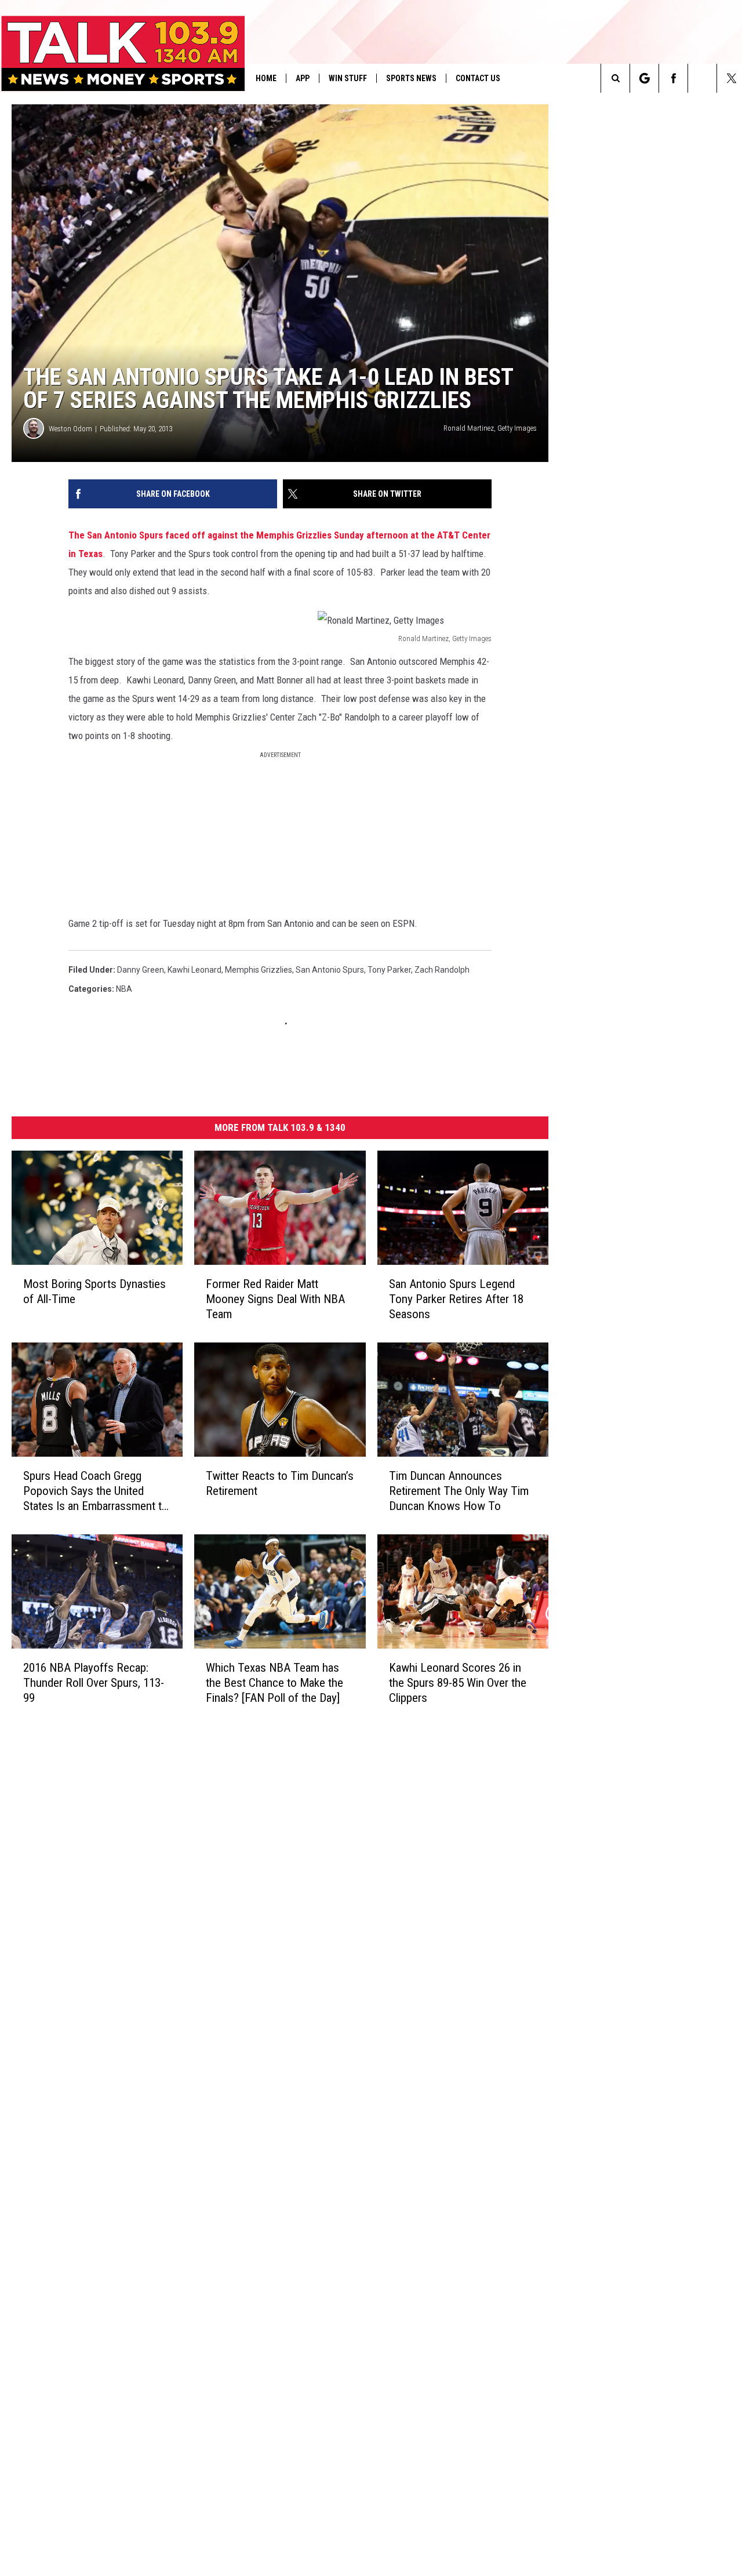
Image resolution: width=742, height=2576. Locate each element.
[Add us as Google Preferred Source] (644, 78)
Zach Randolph (442, 970)
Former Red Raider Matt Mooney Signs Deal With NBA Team (275, 1299)
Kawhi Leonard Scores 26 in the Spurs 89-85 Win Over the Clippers (458, 1683)
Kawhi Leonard (194, 970)
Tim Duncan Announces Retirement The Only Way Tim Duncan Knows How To (459, 1491)
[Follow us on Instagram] (702, 78)
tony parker (389, 970)
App (303, 78)
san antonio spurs (330, 970)
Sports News (411, 78)
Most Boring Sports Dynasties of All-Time (94, 1291)
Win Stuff (348, 78)
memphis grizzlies (259, 970)
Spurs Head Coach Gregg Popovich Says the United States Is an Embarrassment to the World (96, 1491)
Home (266, 78)
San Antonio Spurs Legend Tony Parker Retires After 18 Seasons (456, 1299)
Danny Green (141, 970)
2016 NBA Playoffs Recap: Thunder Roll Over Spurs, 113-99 (94, 1683)
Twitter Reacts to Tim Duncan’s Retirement (280, 1483)
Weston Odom (70, 429)
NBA (124, 989)
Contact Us (478, 78)
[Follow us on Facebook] (673, 78)
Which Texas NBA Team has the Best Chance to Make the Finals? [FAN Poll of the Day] (274, 1683)
